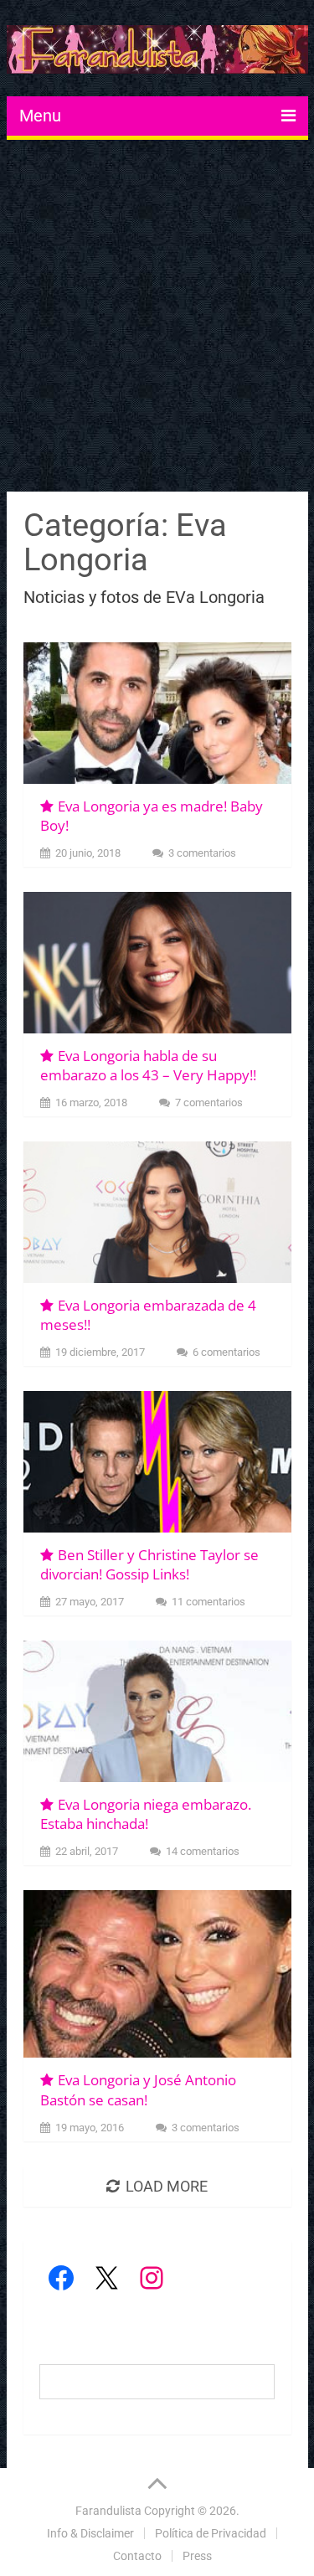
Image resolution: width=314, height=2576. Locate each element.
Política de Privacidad (211, 2533)
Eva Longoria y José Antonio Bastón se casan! (138, 2090)
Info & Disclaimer (90, 2533)
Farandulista (108, 2511)
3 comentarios (202, 853)
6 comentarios (226, 1352)
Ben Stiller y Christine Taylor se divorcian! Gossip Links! (149, 1565)
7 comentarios (209, 1103)
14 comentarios (203, 1851)
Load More (167, 2186)
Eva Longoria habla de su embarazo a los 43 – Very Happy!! (148, 1066)
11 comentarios (208, 1602)
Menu (40, 116)
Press (197, 2556)
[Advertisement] (157, 318)
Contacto (137, 2556)
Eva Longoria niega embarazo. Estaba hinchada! (146, 1814)
